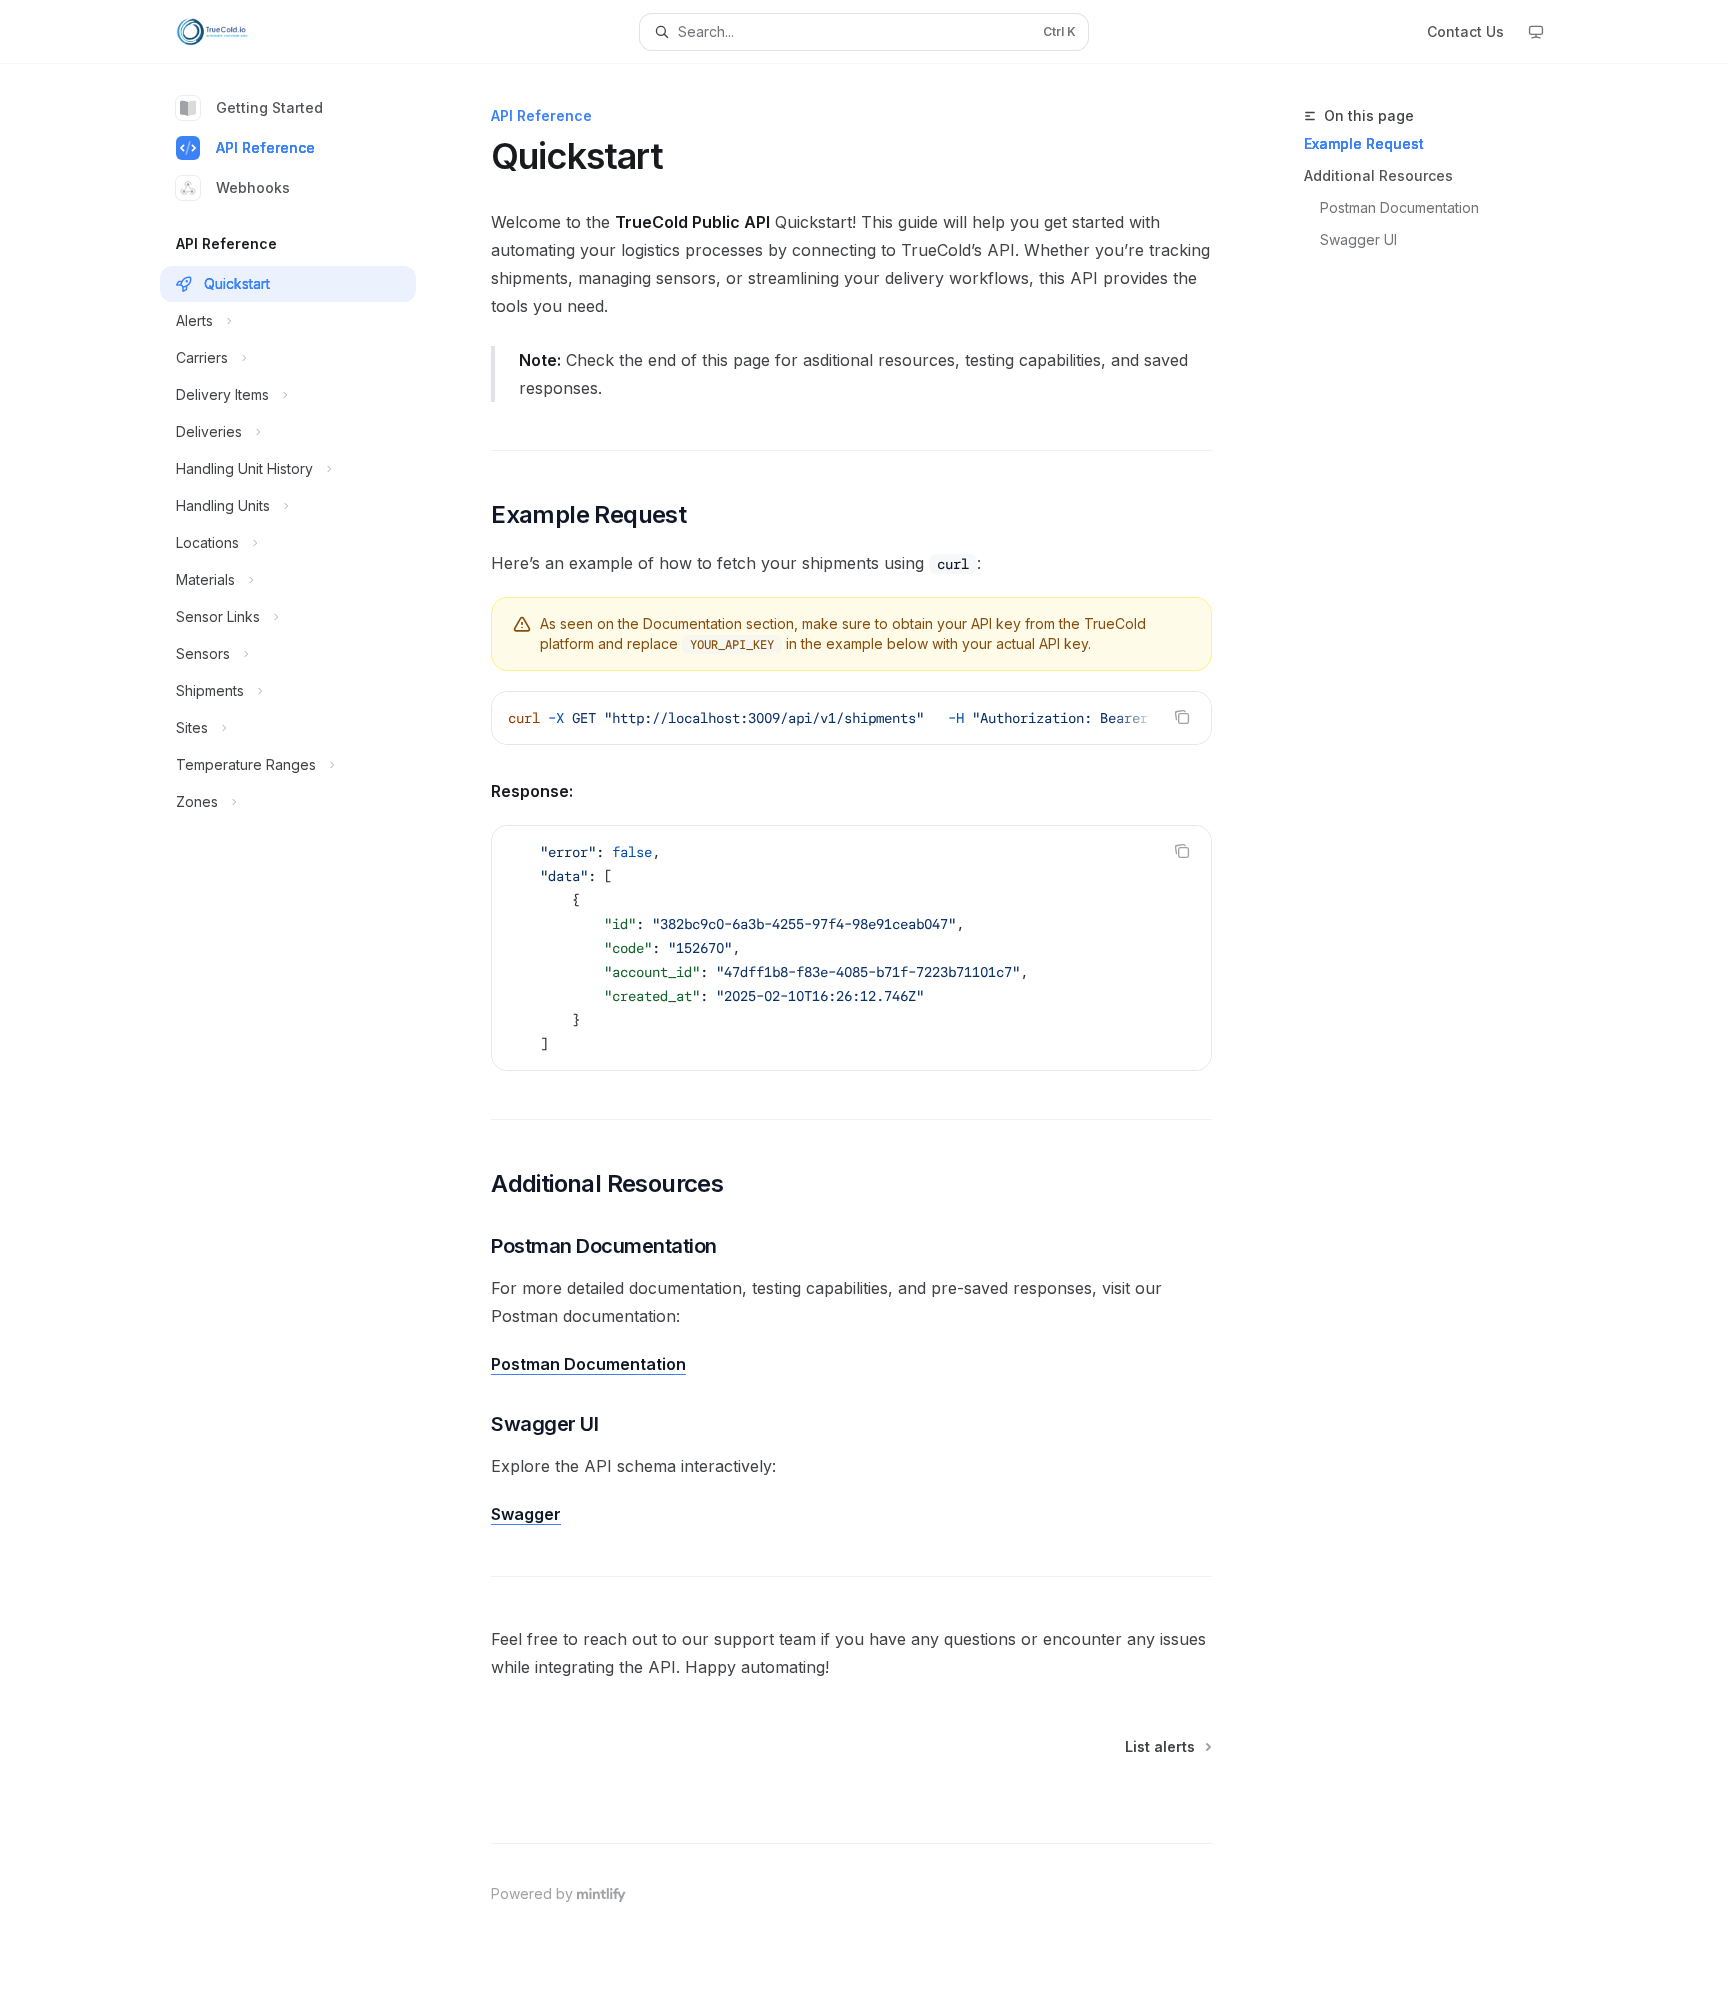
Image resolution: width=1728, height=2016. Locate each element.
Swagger (526, 1514)
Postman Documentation (1399, 207)
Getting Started (269, 107)
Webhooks (253, 187)
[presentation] (851, 718)
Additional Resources (1378, 175)
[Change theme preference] (1536, 32)
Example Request (1364, 143)
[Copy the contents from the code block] (1182, 717)
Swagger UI (1358, 239)
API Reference (265, 147)
